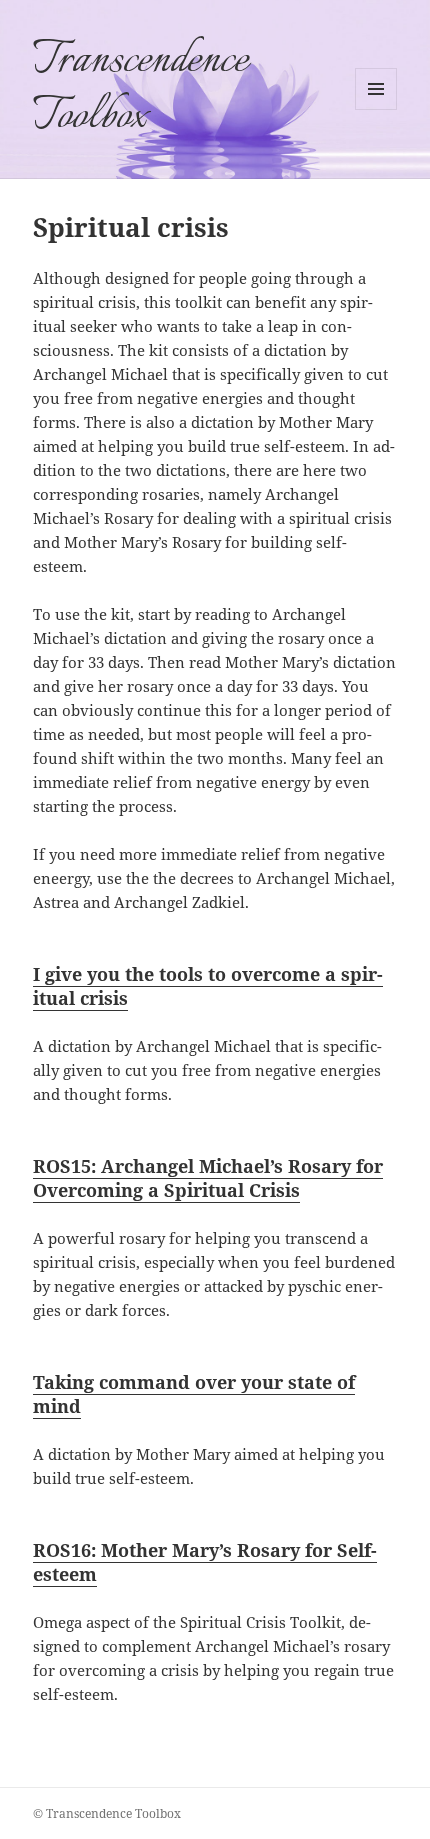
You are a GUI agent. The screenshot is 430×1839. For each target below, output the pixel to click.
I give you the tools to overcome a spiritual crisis (208, 986)
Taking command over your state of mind (194, 1394)
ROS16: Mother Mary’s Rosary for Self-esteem (205, 1562)
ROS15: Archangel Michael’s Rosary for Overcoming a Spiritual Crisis (208, 1178)
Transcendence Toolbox (140, 89)
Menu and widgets (376, 109)
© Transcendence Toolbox (107, 1813)
